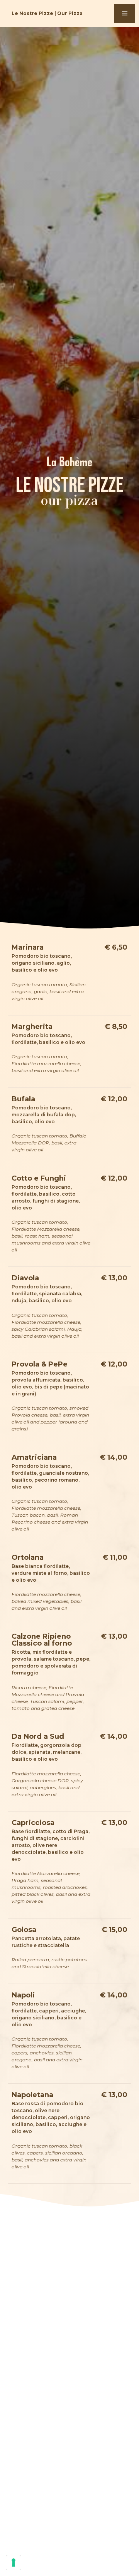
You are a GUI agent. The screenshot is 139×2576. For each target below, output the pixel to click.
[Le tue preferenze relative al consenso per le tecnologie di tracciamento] (14, 2563)
